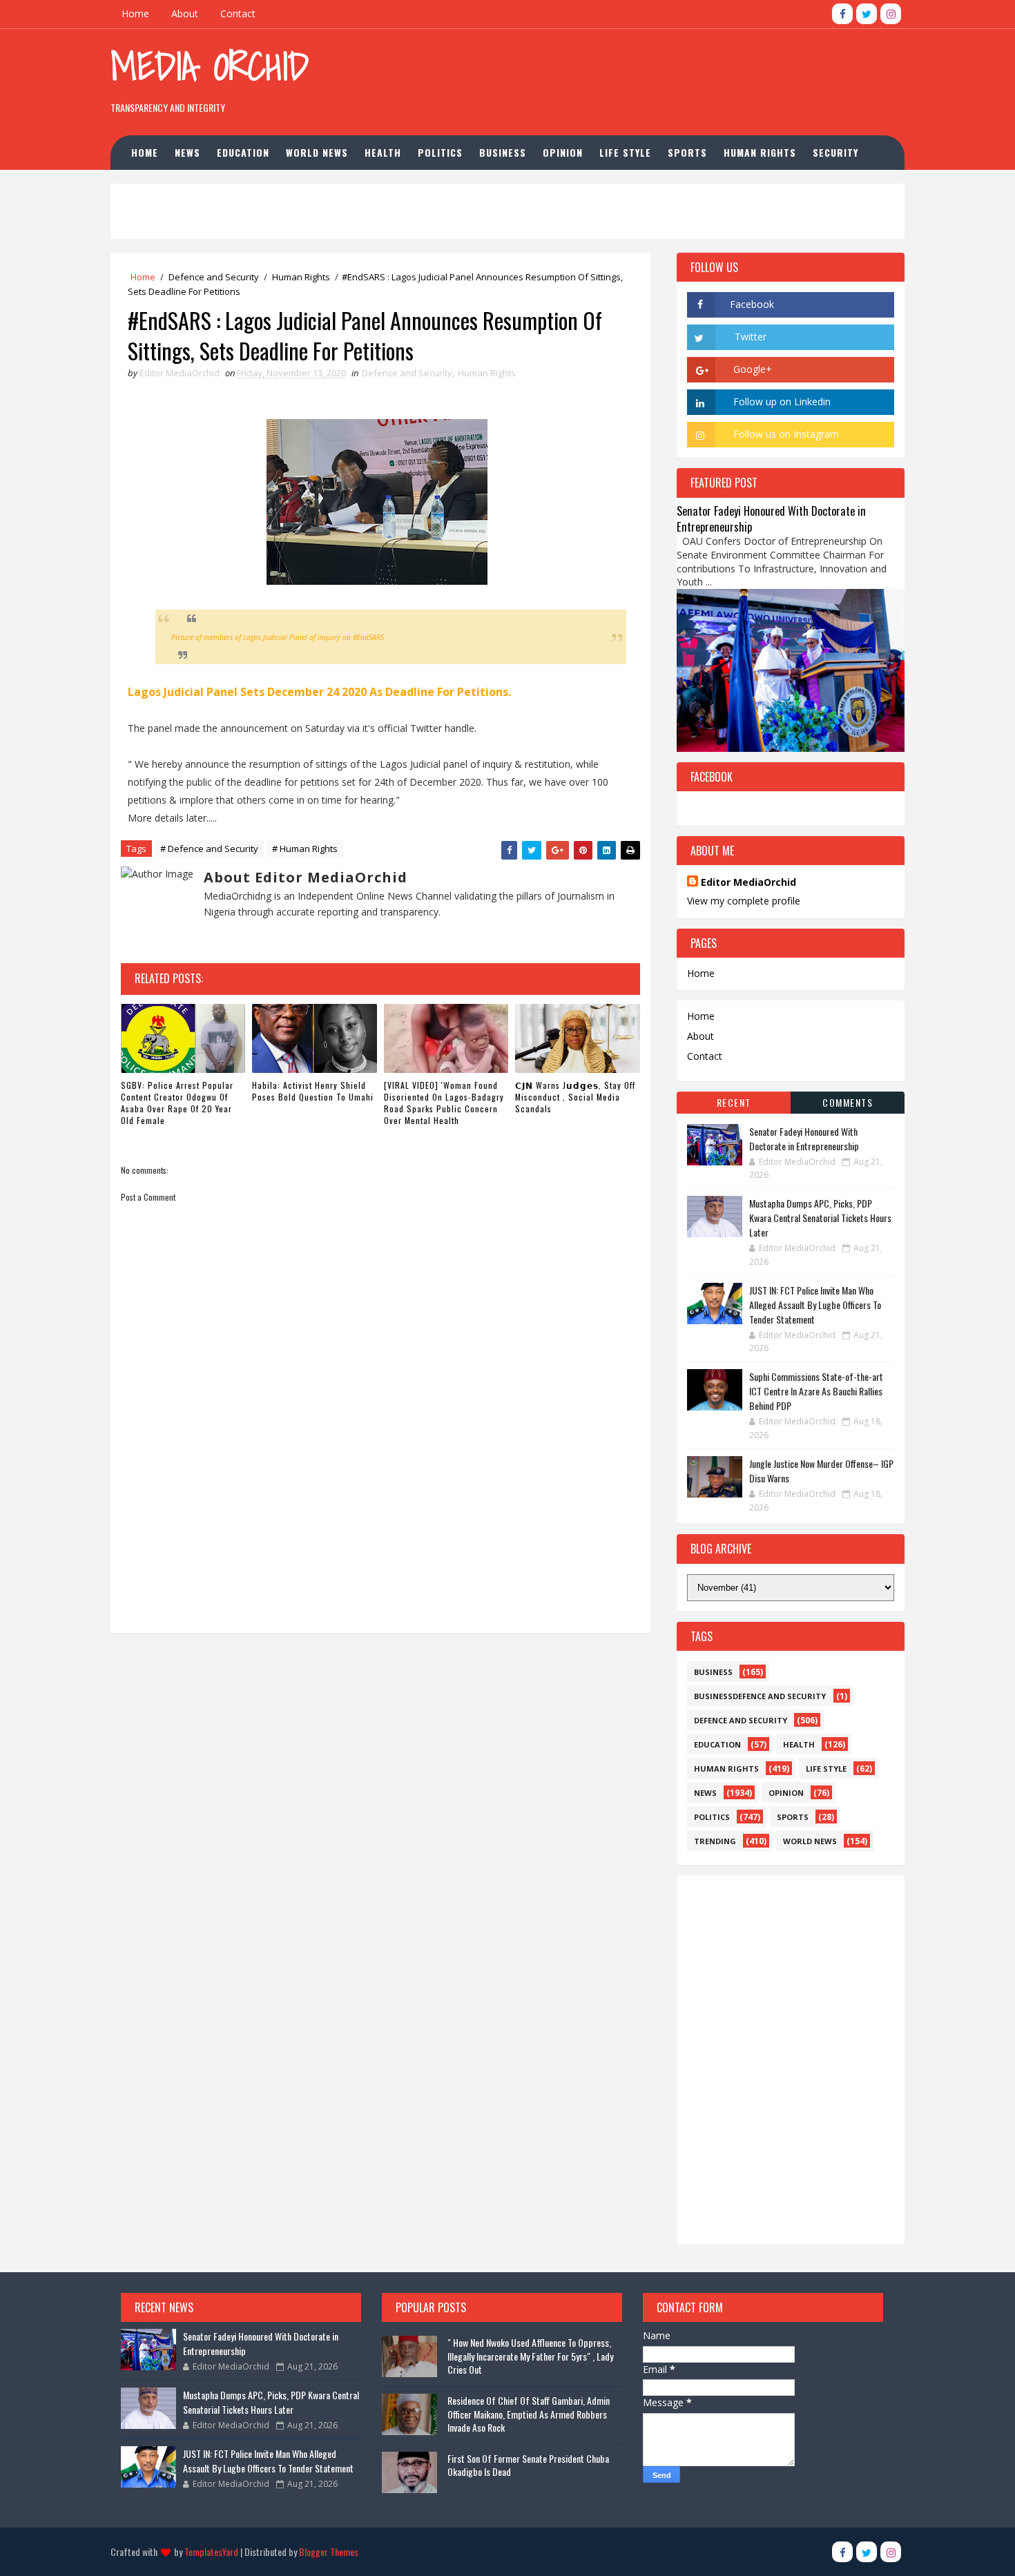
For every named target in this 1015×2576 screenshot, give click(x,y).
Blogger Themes (329, 2551)
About (185, 13)
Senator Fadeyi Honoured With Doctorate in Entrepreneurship (771, 519)
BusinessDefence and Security (760, 1696)
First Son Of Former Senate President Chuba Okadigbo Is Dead (528, 2465)
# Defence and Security (209, 849)
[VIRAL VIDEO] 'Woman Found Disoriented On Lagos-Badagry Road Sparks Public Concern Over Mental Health (444, 1102)
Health (383, 152)
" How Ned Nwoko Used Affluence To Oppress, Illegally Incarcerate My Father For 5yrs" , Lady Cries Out (530, 2356)
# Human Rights (305, 849)
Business (503, 152)
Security (835, 152)
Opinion (563, 152)
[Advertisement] (652, 75)
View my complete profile (744, 901)
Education (243, 152)
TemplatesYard (211, 2551)
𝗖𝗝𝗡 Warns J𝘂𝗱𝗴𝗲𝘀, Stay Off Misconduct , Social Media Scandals (575, 1097)
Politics (440, 152)
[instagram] (891, 14)
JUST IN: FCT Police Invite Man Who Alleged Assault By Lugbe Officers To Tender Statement (815, 1305)
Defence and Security (214, 277)
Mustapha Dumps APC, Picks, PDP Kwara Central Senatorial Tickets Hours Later (820, 1218)
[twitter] (867, 14)
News (187, 152)
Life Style (625, 152)
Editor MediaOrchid (748, 882)
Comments (848, 1102)
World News (317, 152)
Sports (687, 152)
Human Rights (760, 152)
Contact (238, 13)
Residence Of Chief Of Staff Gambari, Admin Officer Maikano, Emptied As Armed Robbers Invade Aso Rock (529, 2414)
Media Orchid (210, 66)
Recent (734, 1102)
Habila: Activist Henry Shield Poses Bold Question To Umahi (313, 1091)
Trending (715, 1841)
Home (135, 13)
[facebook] (842, 14)
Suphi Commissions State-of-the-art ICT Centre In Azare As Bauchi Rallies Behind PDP (816, 1391)
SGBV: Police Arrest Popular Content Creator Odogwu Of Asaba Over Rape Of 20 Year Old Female (177, 1102)
